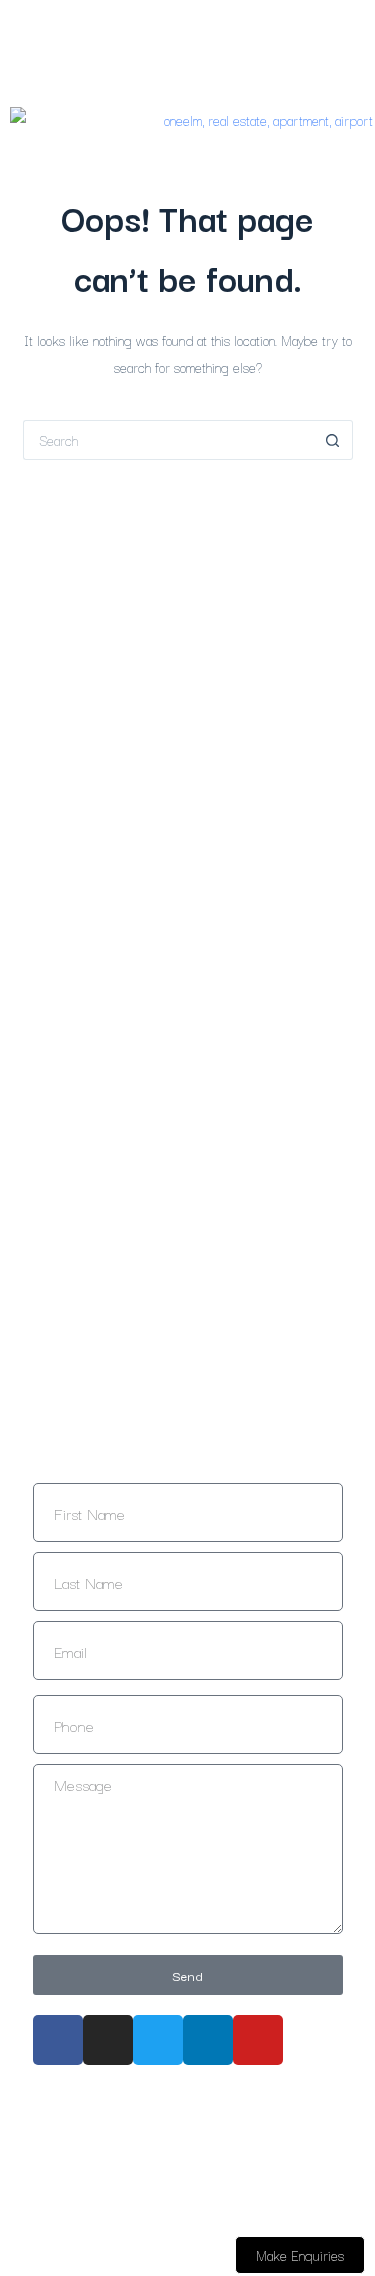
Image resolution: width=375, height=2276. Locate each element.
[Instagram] (108, 2040)
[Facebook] (58, 2040)
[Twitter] (158, 2040)
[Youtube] (258, 2040)
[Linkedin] (208, 2040)
